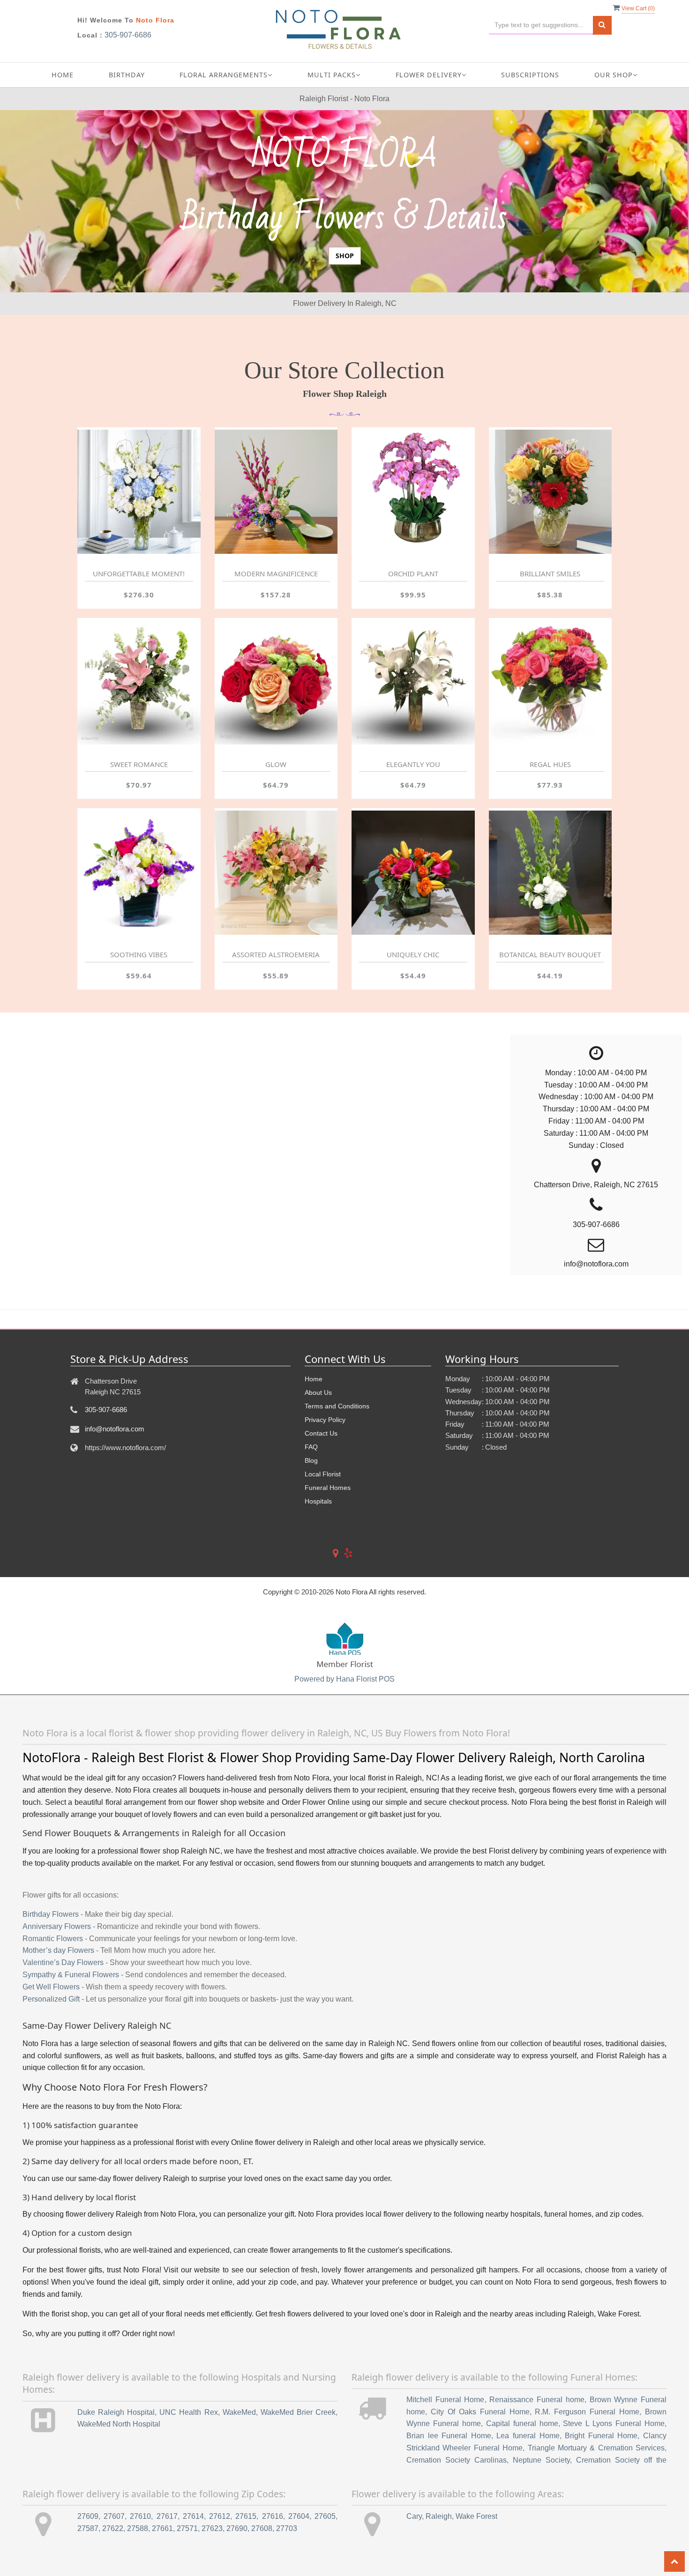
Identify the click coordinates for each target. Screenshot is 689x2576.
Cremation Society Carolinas (457, 2535)
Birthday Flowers (51, 1989)
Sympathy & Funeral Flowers (71, 2050)
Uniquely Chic (413, 1030)
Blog (311, 1535)
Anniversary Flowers (57, 2001)
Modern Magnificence (276, 649)
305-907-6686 (128, 35)
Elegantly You (413, 839)
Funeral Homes (328, 1563)
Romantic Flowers (53, 2014)
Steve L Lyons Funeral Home (614, 2499)
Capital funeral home (522, 2499)
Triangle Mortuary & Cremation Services (596, 2523)
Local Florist (323, 1549)
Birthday (127, 75)
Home (63, 75)
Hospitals (318, 1576)
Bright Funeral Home (601, 2511)
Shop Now (345, 319)
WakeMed (239, 2487)
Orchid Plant (413, 649)
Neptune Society (541, 2535)
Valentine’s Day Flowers (63, 2038)
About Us (318, 1467)
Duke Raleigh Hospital (116, 2487)
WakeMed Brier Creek (298, 2487)
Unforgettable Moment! (139, 649)
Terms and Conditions (337, 1481)
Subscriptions (530, 75)
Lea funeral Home (528, 2511)
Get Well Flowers (51, 2062)
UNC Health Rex (188, 2487)
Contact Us (321, 1508)
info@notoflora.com (115, 1504)
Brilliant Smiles (550, 649)
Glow (276, 839)
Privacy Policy (325, 1495)
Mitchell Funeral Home (446, 2475)
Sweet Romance (139, 839)
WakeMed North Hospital (119, 2499)
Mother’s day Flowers (58, 2026)
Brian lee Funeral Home (449, 2511)
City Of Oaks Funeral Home (480, 2487)
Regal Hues (550, 839)
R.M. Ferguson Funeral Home (587, 2487)
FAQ (311, 1522)
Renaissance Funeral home (537, 2475)
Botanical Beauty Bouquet (550, 1030)
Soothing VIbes (139, 1030)
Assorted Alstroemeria (276, 1030)
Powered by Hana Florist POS (344, 1754)
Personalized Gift (51, 2074)
